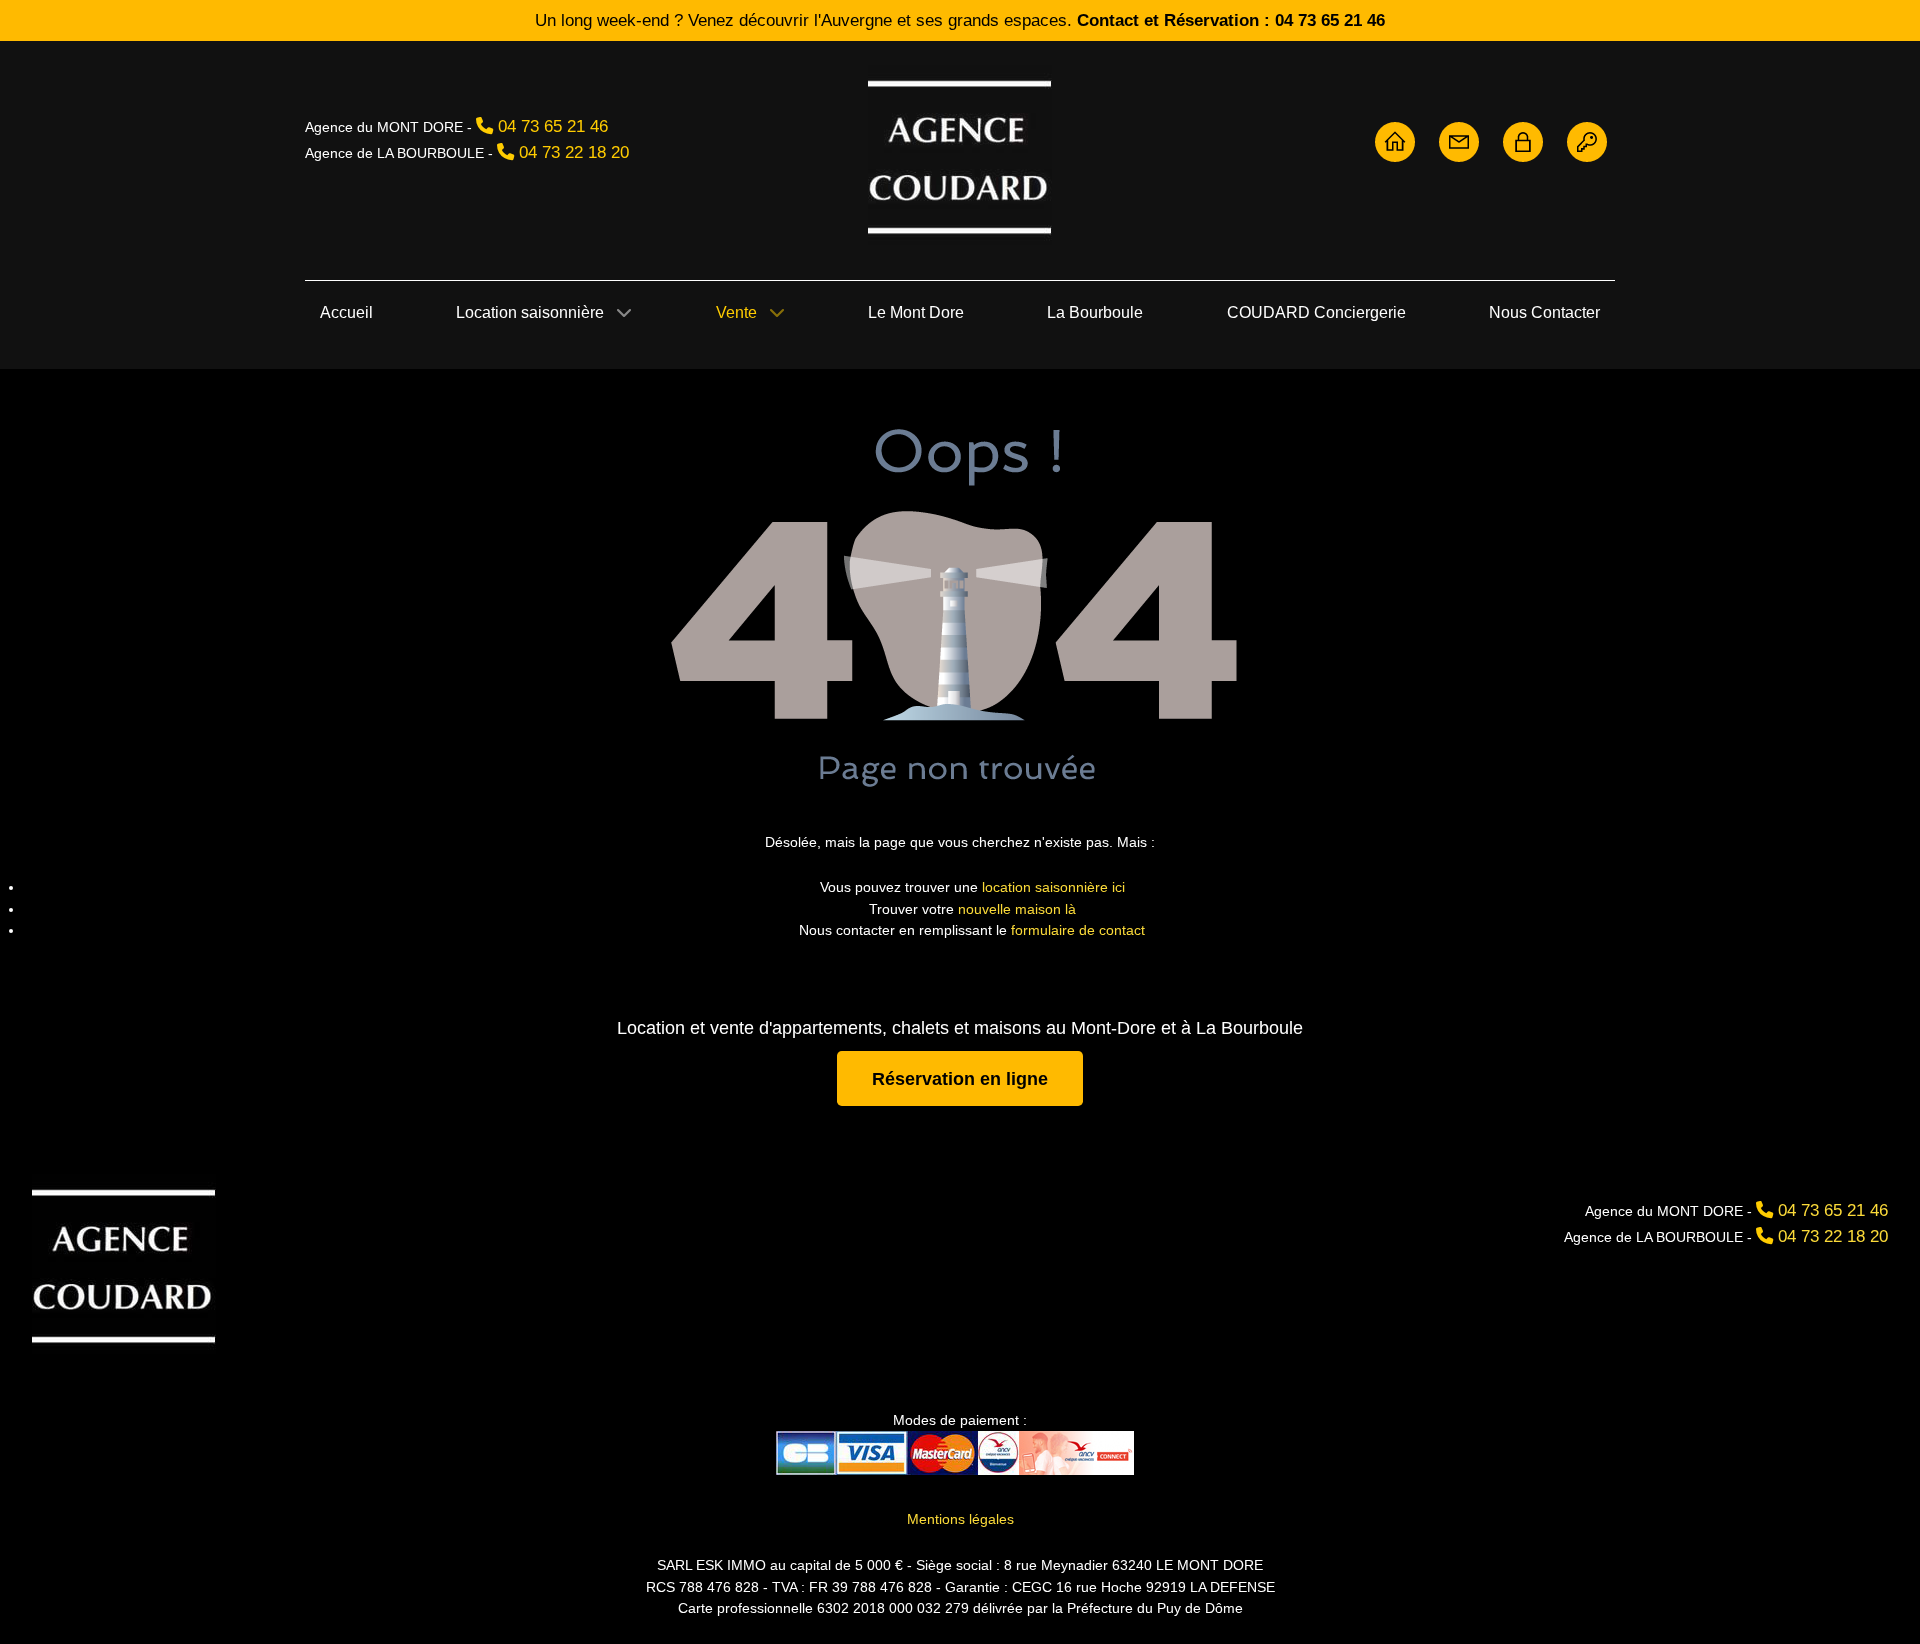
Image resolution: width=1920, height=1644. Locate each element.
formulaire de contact (1078, 930)
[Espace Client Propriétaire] (1523, 141)
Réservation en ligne (960, 1078)
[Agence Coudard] (1395, 141)
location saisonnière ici (1053, 887)
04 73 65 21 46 (553, 126)
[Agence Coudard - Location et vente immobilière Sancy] (960, 155)
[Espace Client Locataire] (1587, 141)
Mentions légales (960, 1519)
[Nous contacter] (1459, 141)
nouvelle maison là (1017, 909)
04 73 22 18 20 (574, 152)
